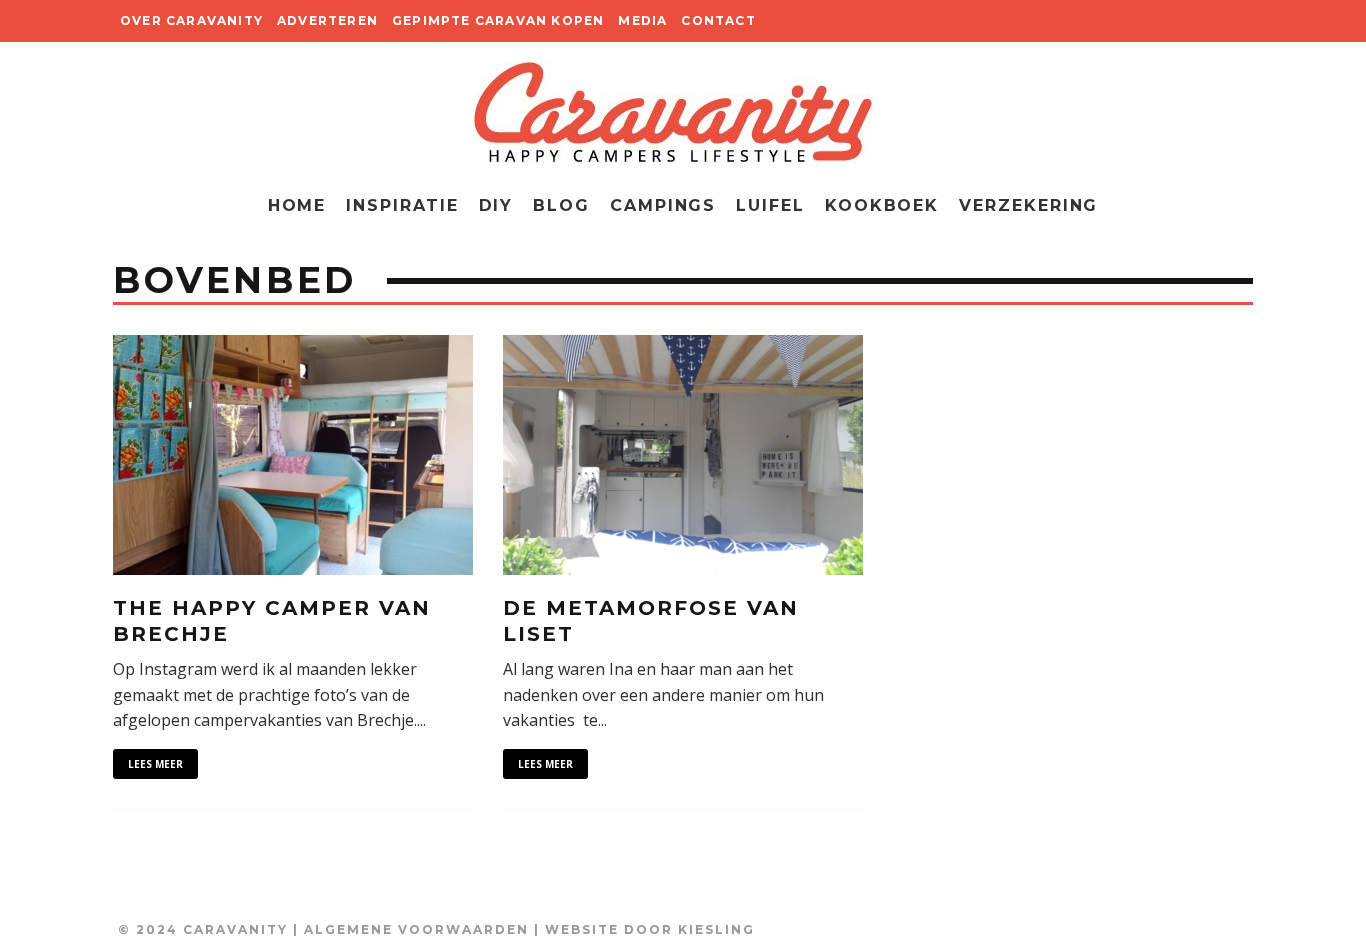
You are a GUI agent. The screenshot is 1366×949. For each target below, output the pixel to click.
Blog (561, 205)
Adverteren (327, 20)
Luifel (770, 205)
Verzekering (1028, 205)
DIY (496, 205)
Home (297, 205)
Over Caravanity (191, 20)
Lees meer (155, 764)
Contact (718, 20)
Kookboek (882, 205)
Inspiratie (402, 205)
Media (642, 20)
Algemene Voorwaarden (416, 929)
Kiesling (716, 929)
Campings (663, 205)
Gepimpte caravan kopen (498, 20)
